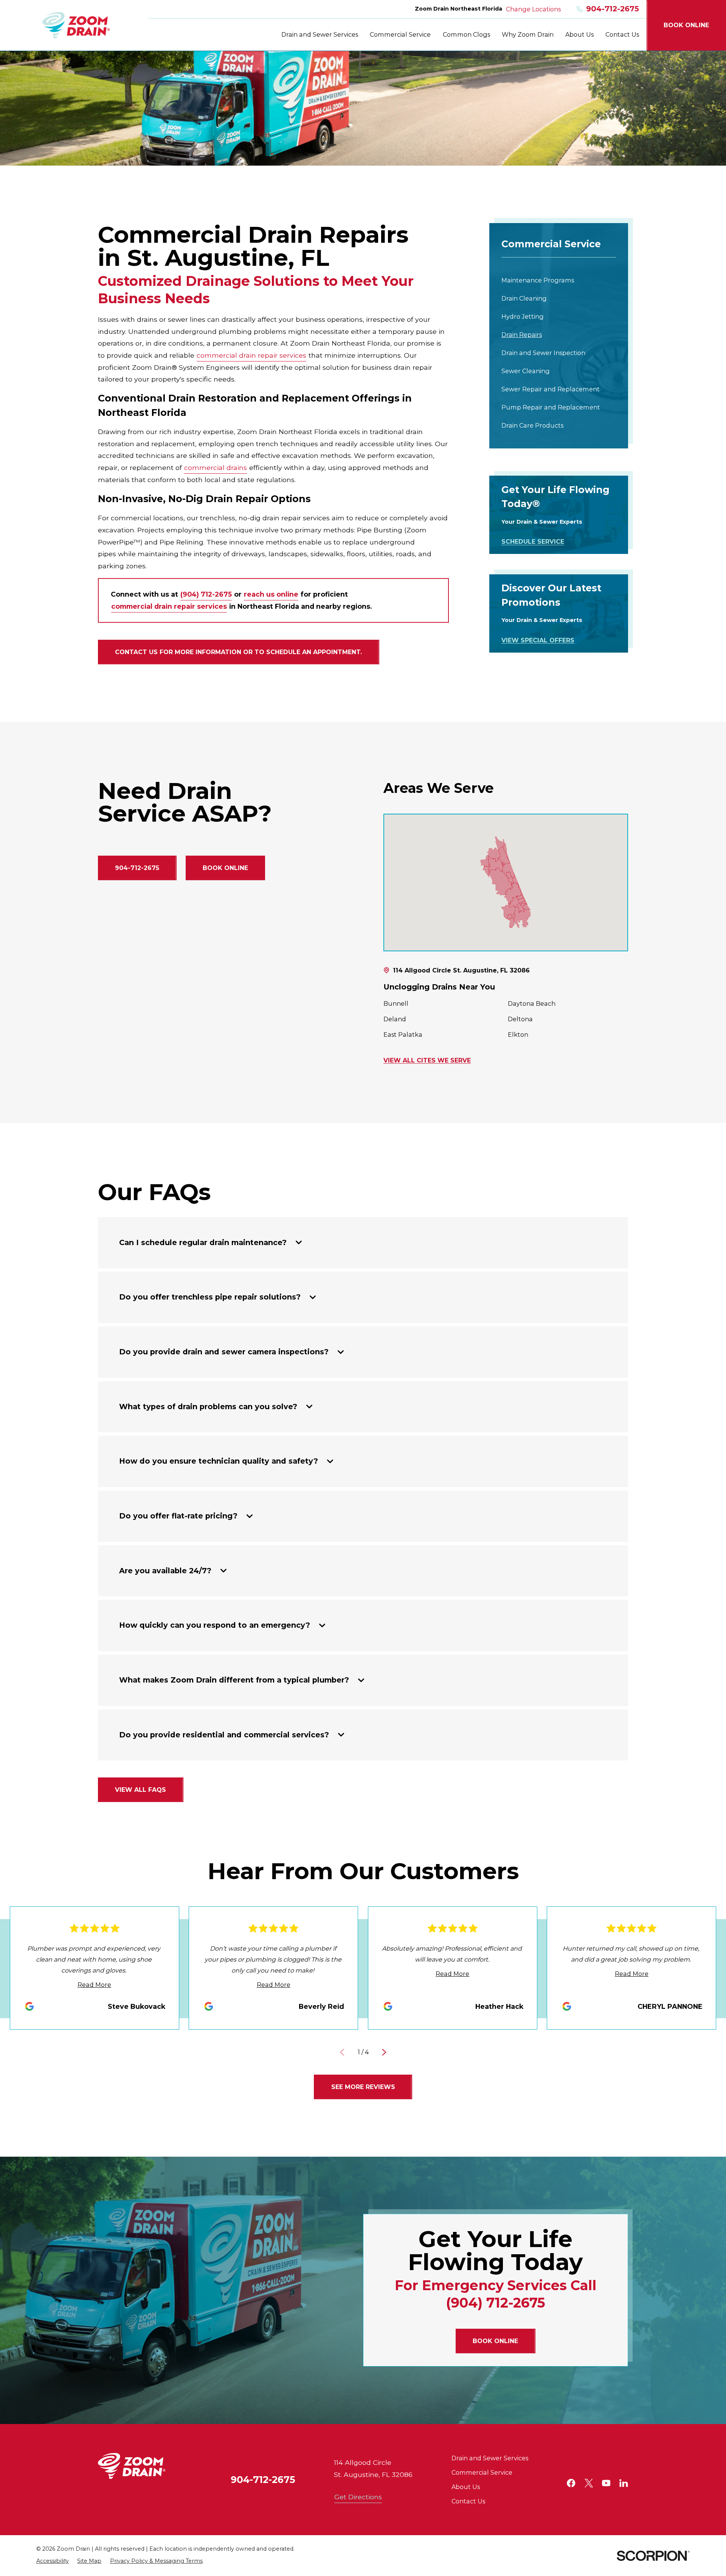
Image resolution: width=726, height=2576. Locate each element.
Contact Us (468, 2501)
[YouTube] (606, 2483)
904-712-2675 (613, 9)
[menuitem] (559, 280)
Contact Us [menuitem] (622, 34)
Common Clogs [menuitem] (466, 34)
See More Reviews (363, 2087)
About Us (466, 2487)
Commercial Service (482, 2472)
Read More (94, 1985)
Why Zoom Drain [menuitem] (528, 34)
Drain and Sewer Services (490, 2458)
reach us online (271, 594)
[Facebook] (571, 2483)
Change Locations (533, 9)
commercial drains (216, 468)
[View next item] (384, 2052)
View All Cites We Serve (427, 1061)
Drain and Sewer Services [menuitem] (320, 34)
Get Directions (358, 2497)
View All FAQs (140, 1790)
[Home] (76, 25)
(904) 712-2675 (206, 594)
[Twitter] (589, 2483)
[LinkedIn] (624, 2483)
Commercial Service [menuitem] (400, 34)
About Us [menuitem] (579, 34)
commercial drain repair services (251, 355)
